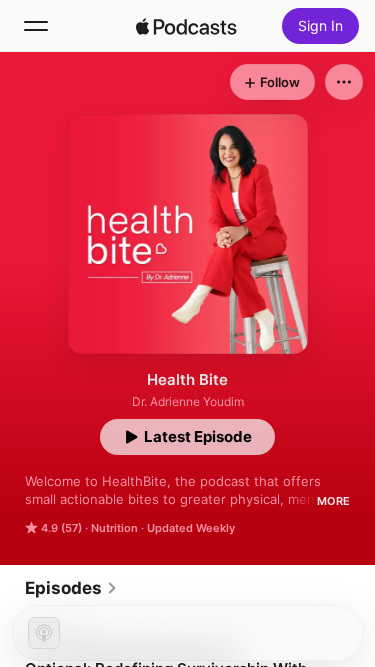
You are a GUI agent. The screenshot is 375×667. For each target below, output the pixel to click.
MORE (333, 501)
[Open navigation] (36, 26)
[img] (187, 26)
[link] (71, 588)
